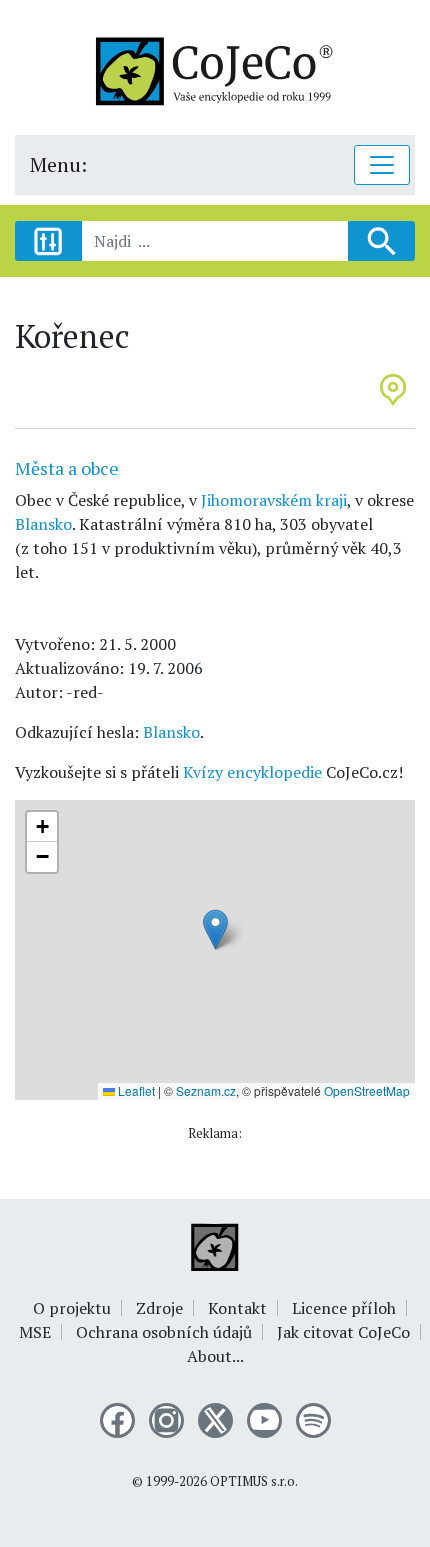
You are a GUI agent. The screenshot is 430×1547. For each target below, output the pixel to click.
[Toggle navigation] (382, 165)
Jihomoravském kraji (274, 500)
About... (215, 1356)
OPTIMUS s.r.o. (254, 1481)
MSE (35, 1332)
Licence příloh (344, 1308)
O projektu (72, 1308)
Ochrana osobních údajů (164, 1332)
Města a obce (67, 468)
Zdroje (159, 1308)
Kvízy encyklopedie (252, 772)
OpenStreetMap (367, 1090)
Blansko (43, 524)
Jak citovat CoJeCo (343, 1332)
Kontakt (237, 1308)
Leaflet (135, 1090)
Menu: (58, 164)
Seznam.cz (206, 1090)
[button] (215, 929)
